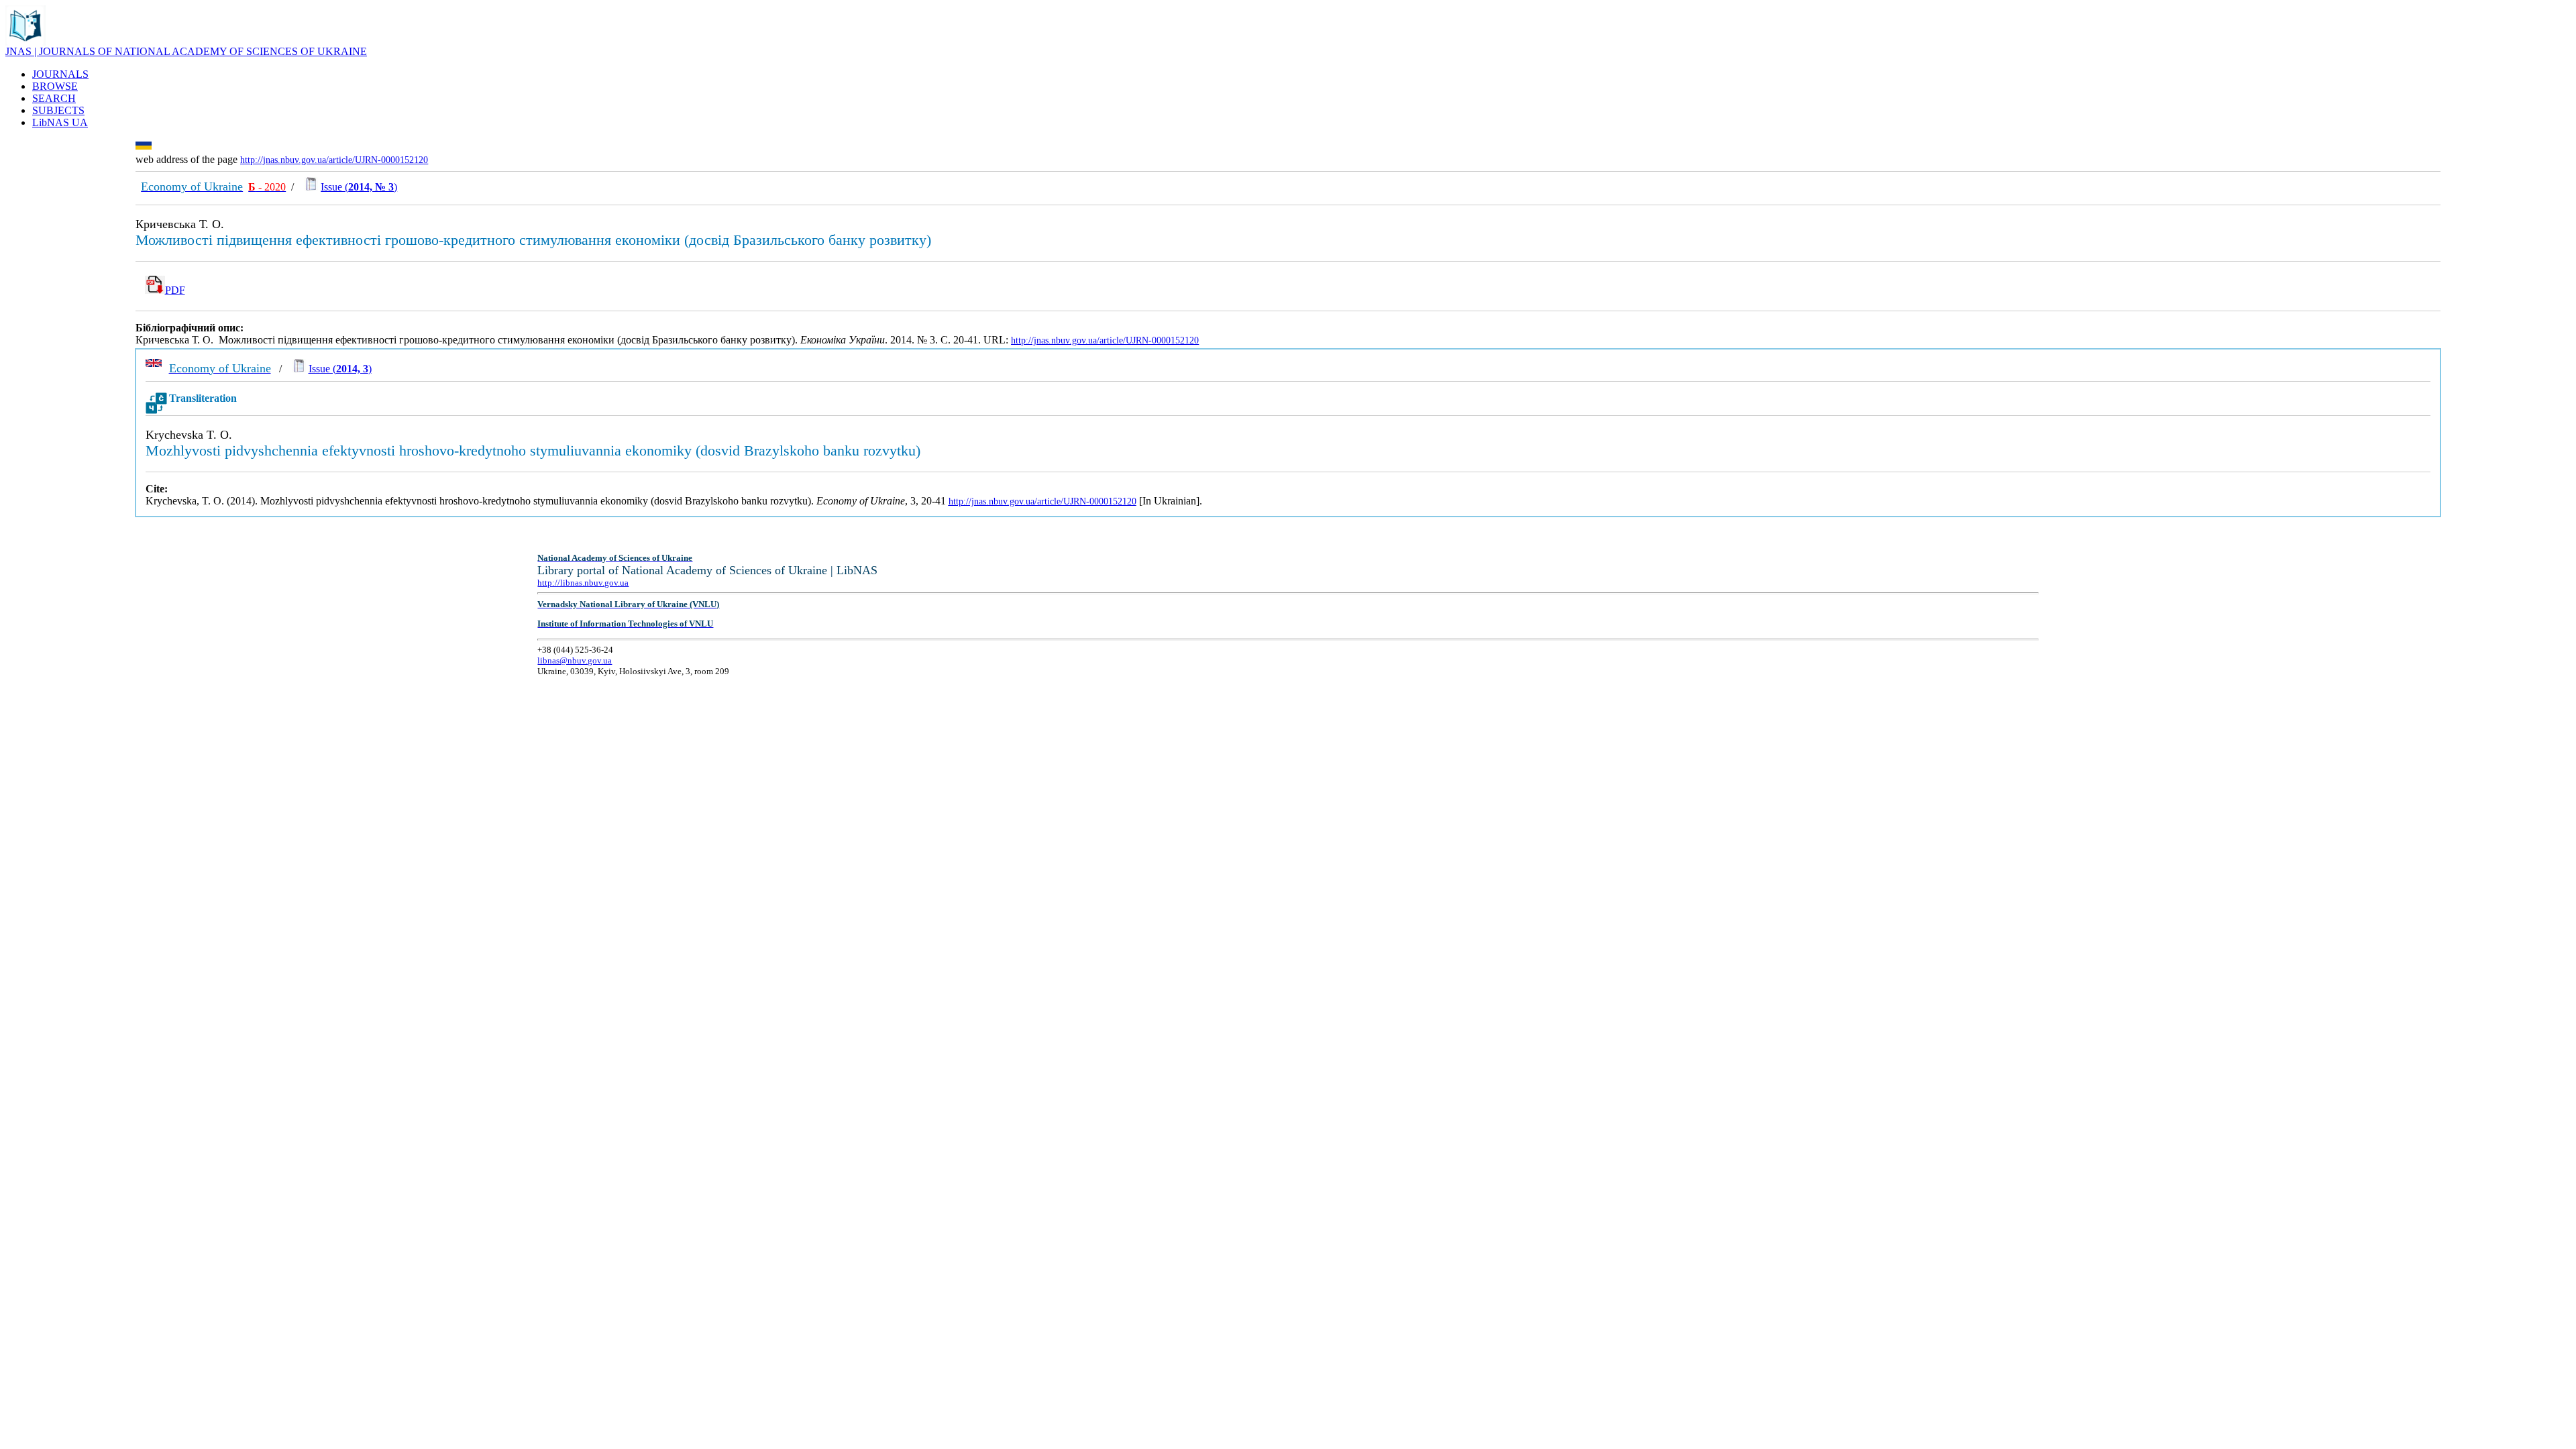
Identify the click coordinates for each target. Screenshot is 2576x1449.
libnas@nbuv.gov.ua (575, 660)
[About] (25, 42)
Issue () (359, 187)
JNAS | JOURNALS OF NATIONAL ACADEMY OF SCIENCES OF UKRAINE (186, 51)
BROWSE (55, 86)
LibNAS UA (60, 122)
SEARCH (54, 98)
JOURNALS (60, 74)
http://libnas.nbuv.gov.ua (583, 583)
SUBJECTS (58, 110)
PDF (175, 290)
